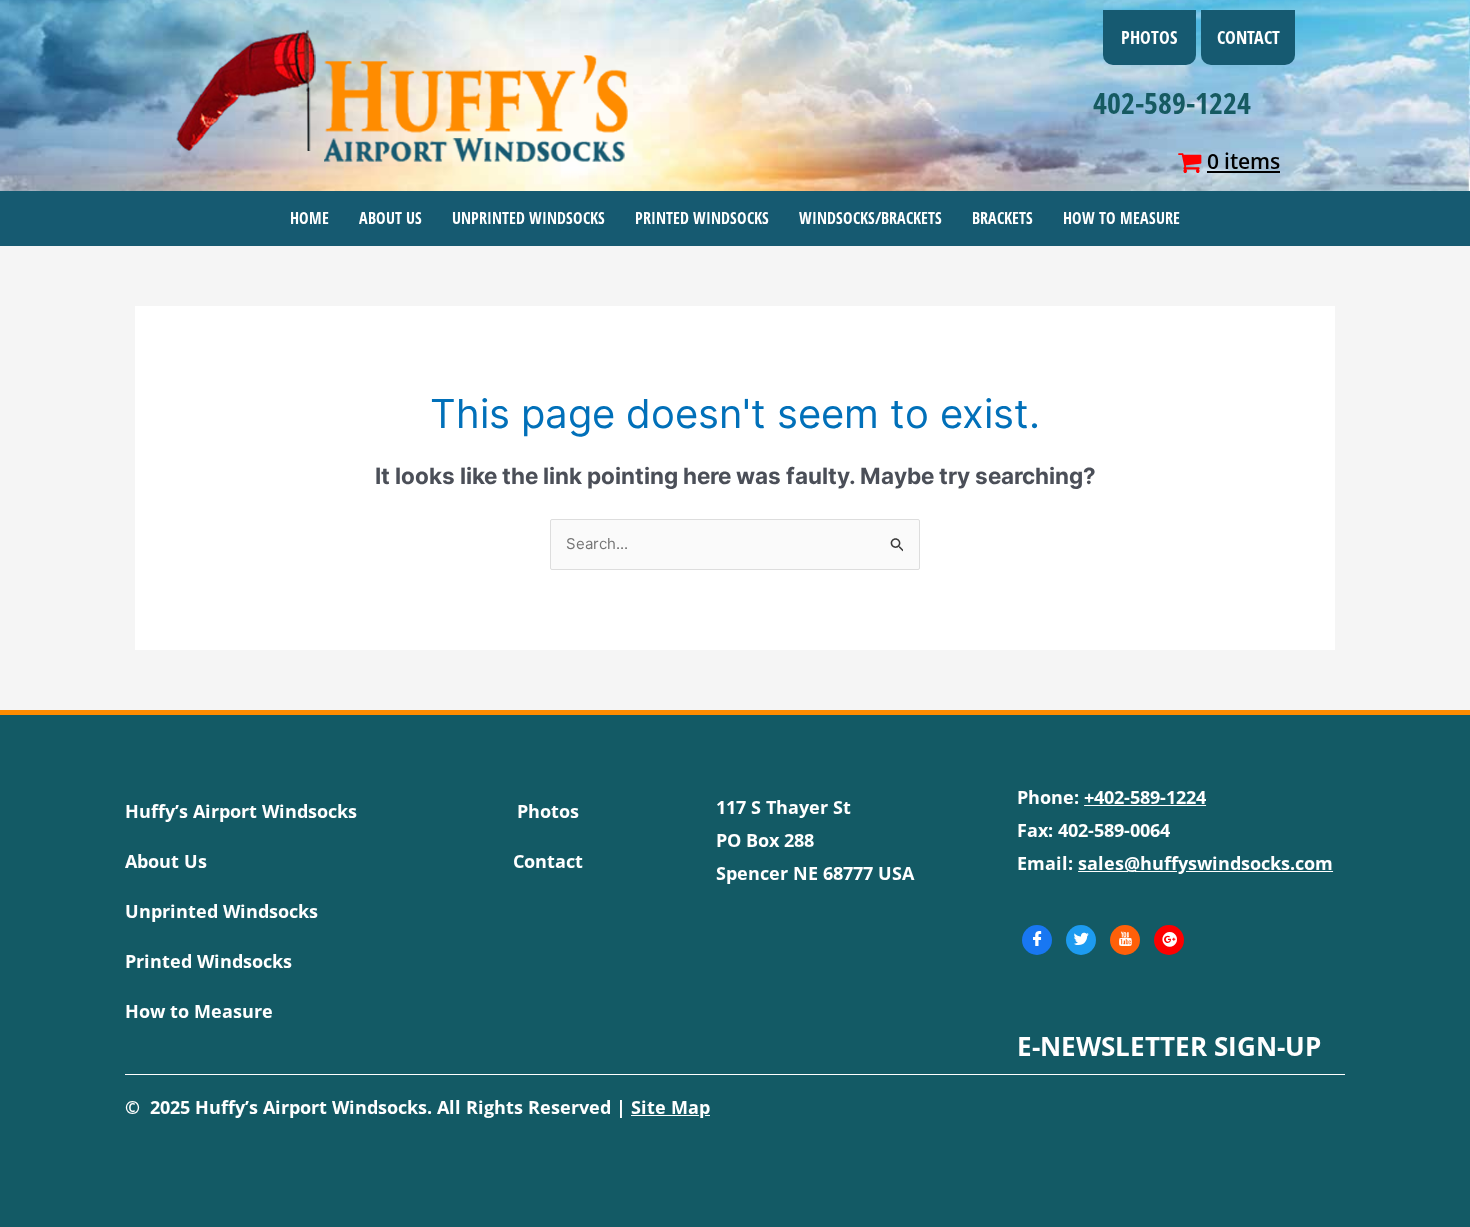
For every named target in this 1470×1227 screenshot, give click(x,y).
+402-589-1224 (1145, 797)
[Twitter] (1081, 940)
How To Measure (1121, 218)
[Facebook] (1037, 940)
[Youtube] (1125, 940)
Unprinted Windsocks (528, 218)
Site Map (670, 1107)
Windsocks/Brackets (870, 218)
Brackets (1002, 218)
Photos (1149, 37)
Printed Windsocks (702, 218)
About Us (390, 218)
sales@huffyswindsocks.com (1205, 863)
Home (309, 218)
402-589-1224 (1172, 102)
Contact (1248, 37)
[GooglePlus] (1169, 940)
